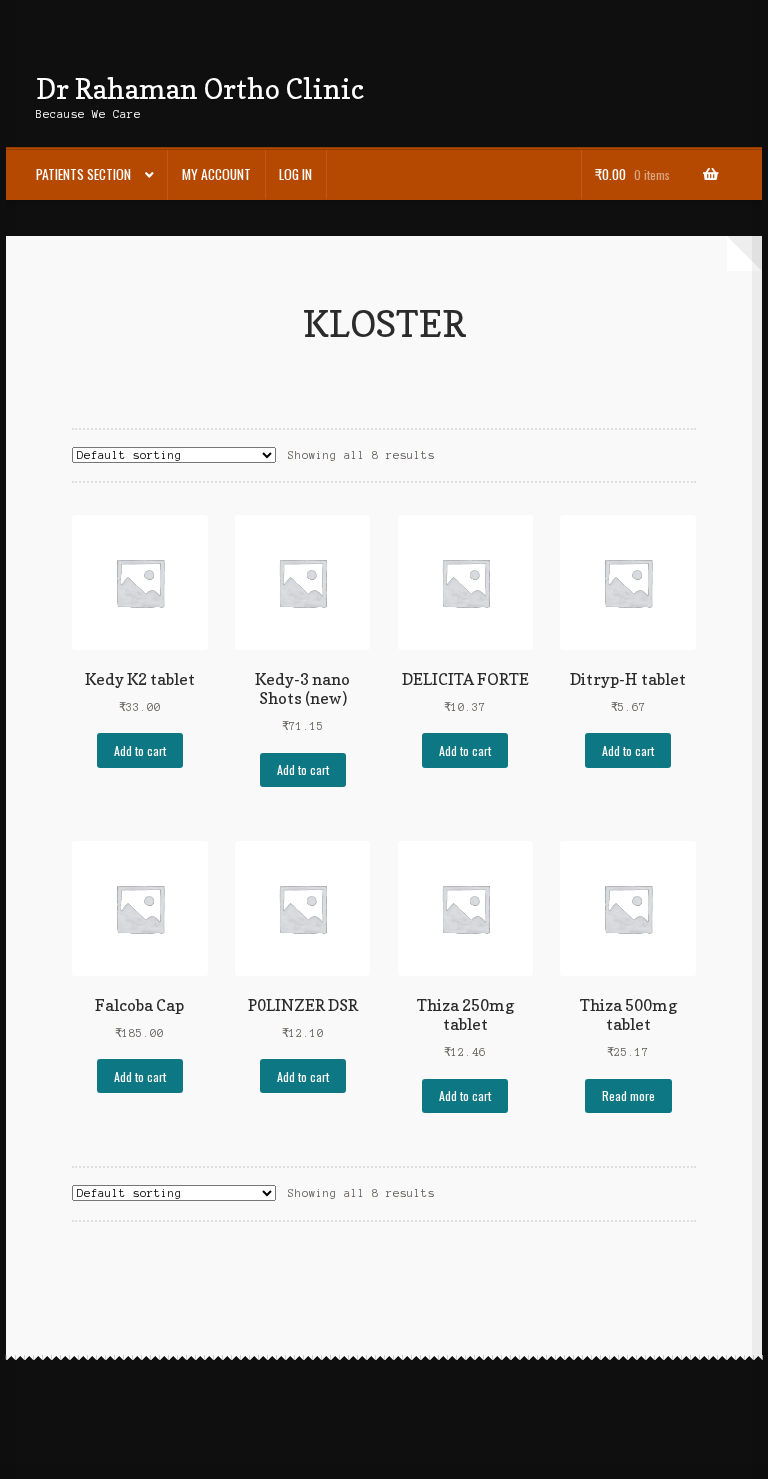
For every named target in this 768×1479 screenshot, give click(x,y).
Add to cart (140, 750)
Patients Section (83, 174)
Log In (295, 174)
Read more (628, 1095)
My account (216, 174)
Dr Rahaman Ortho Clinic (200, 88)
